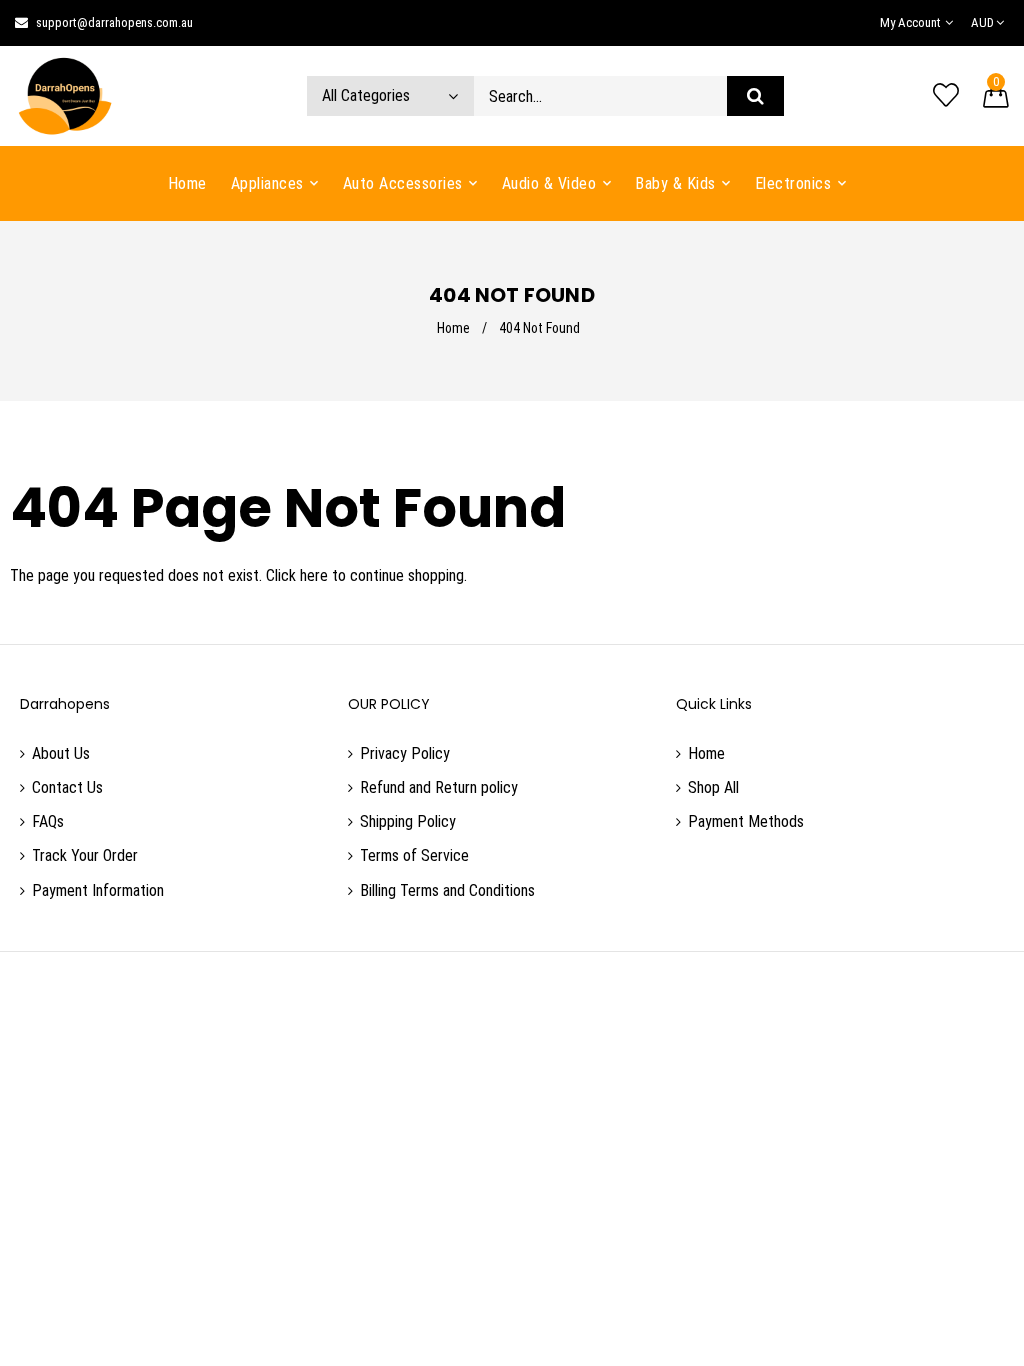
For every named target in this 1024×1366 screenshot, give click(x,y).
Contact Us (67, 787)
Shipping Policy (408, 821)
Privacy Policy (405, 753)
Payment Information (98, 890)
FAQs (48, 821)
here (314, 575)
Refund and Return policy (439, 787)
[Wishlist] (946, 96)
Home (453, 328)
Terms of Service (414, 855)
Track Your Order (85, 855)
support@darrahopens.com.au (114, 22)
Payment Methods (746, 821)
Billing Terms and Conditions (447, 890)
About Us (61, 753)
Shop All (713, 787)
